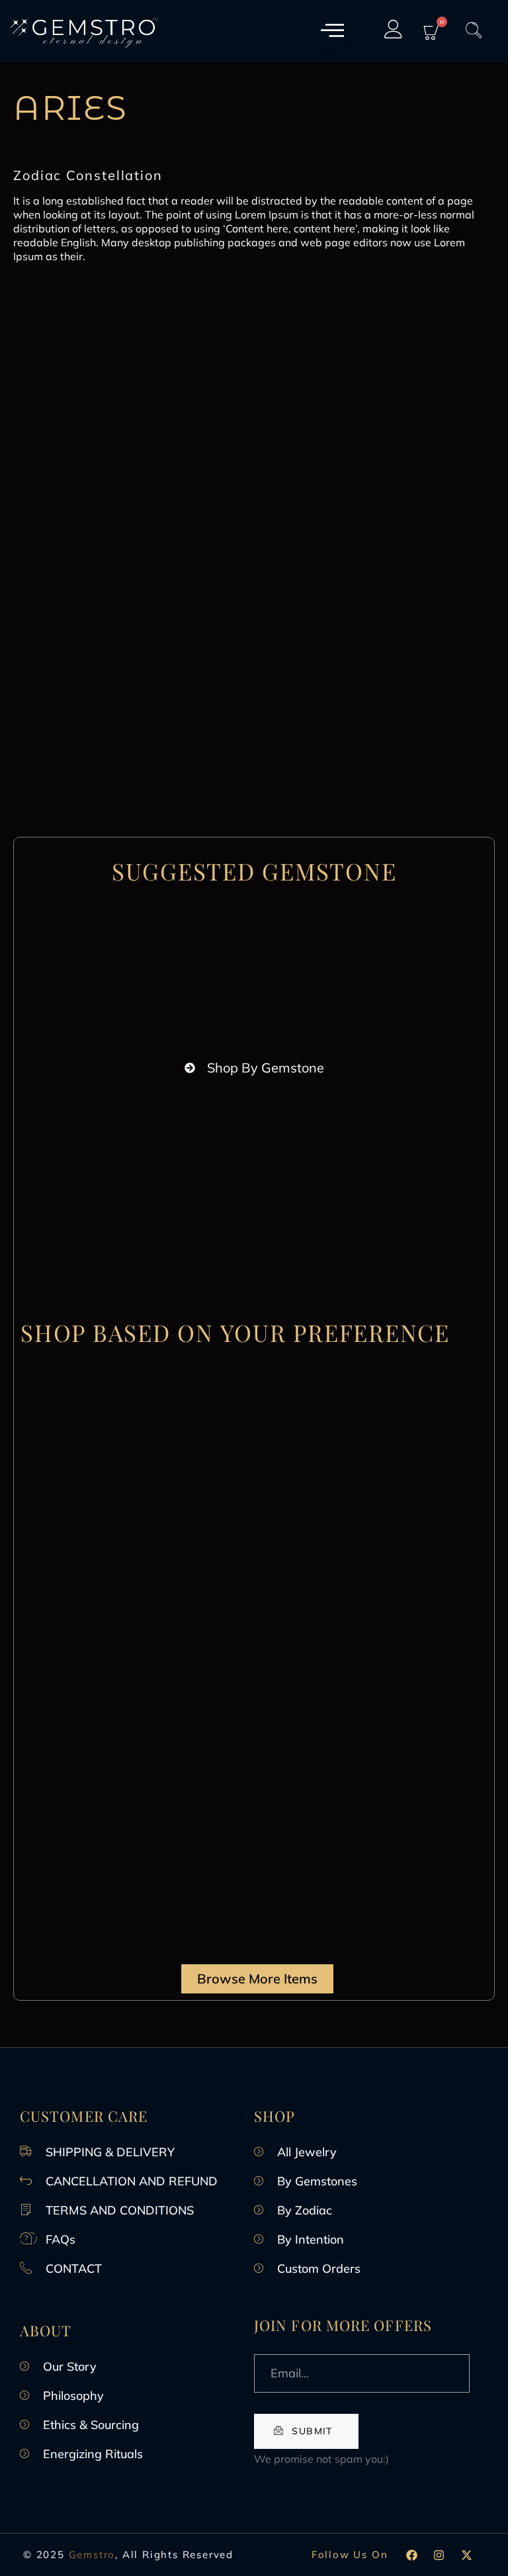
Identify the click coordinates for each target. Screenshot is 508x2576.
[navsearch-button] (474, 31)
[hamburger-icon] (330, 31)
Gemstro (92, 2554)
